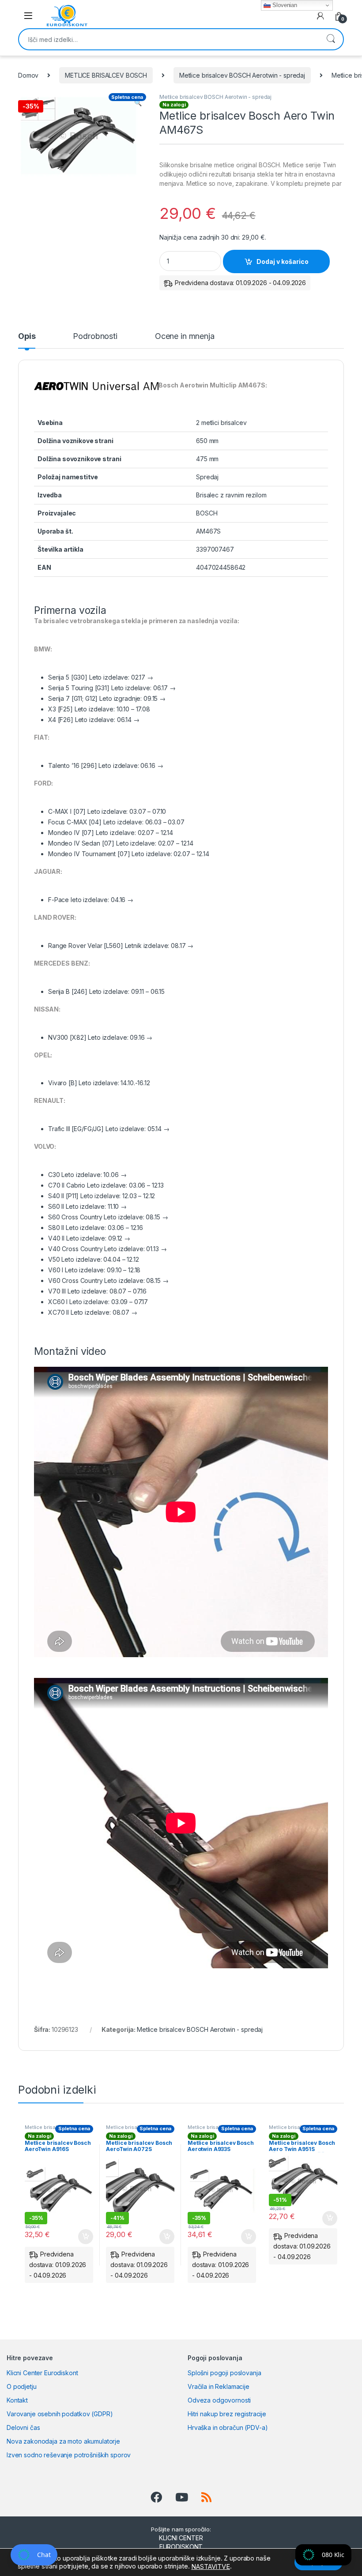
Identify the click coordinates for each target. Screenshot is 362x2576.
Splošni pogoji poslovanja (224, 2373)
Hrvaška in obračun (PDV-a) (228, 2427)
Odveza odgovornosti (219, 2400)
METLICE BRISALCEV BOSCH (106, 75)
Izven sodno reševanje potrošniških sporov (69, 2455)
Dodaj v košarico (283, 261)
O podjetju (22, 2386)
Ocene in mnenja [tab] (185, 337)
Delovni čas (23, 2427)
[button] (138, 103)
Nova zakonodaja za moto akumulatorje (63, 2441)
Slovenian (284, 5)
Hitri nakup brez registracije (227, 2414)
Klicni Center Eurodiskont (42, 2373)
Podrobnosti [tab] (95, 337)
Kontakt (17, 2400)
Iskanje (331, 39)
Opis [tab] (27, 337)
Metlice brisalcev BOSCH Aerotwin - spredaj (242, 75)
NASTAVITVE (211, 2567)
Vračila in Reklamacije (219, 2386)
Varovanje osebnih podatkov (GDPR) (60, 2414)
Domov (28, 75)
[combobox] (169, 39)
